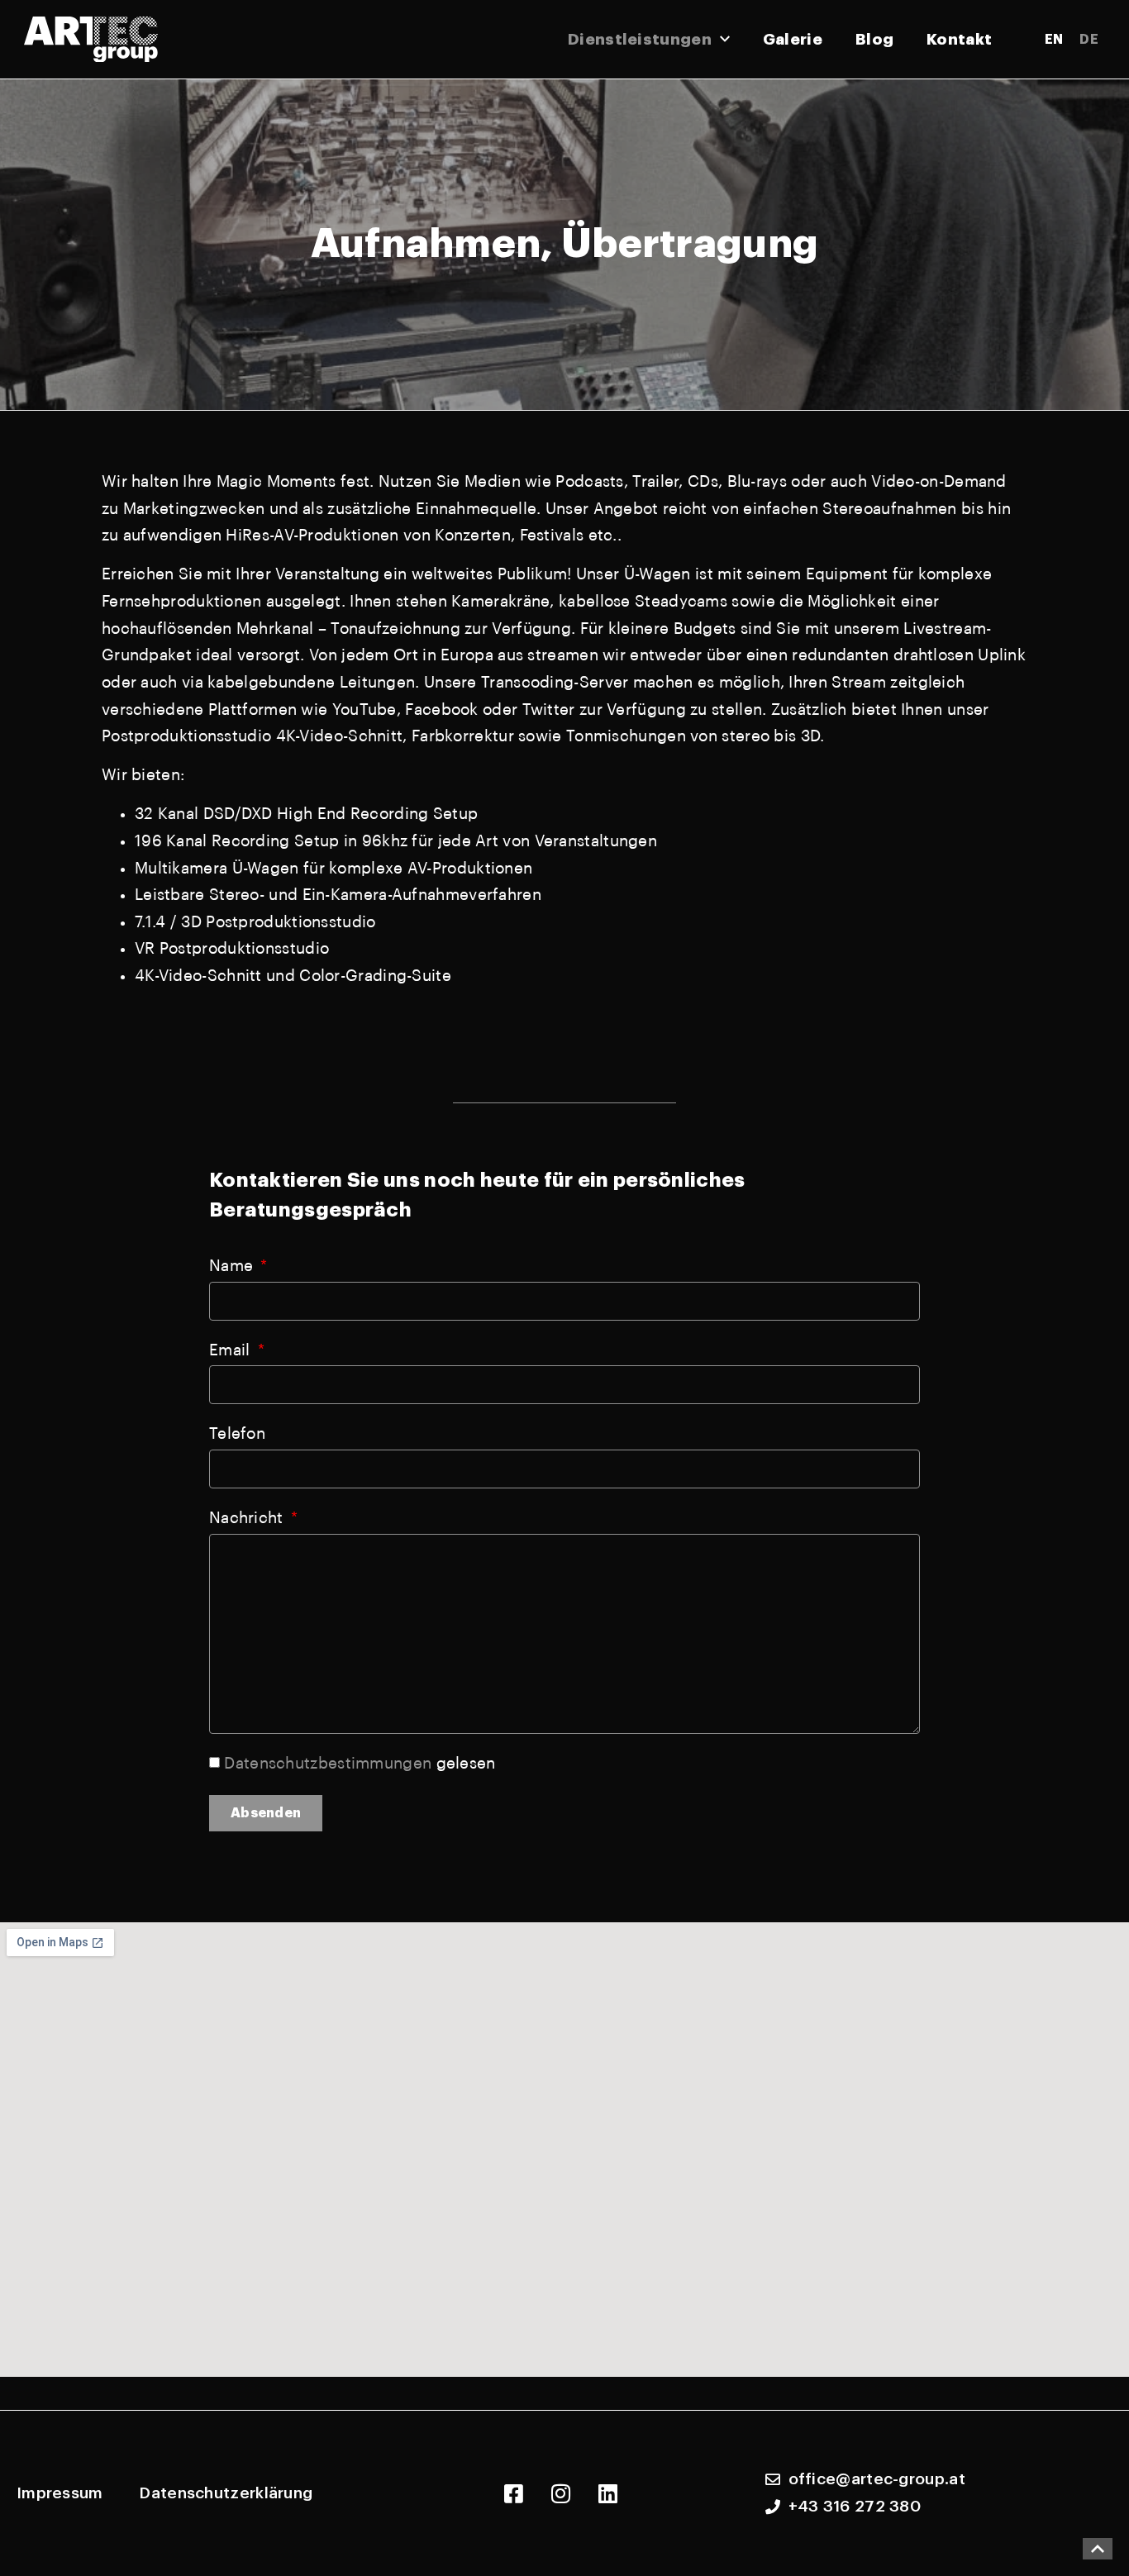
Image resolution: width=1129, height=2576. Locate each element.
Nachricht (248, 1518)
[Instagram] (561, 2493)
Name (233, 1266)
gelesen (360, 1763)
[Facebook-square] (514, 2493)
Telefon (237, 1433)
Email (232, 1350)
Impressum (60, 2493)
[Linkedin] (608, 2493)
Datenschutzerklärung (226, 2493)
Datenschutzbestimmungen (328, 1763)
